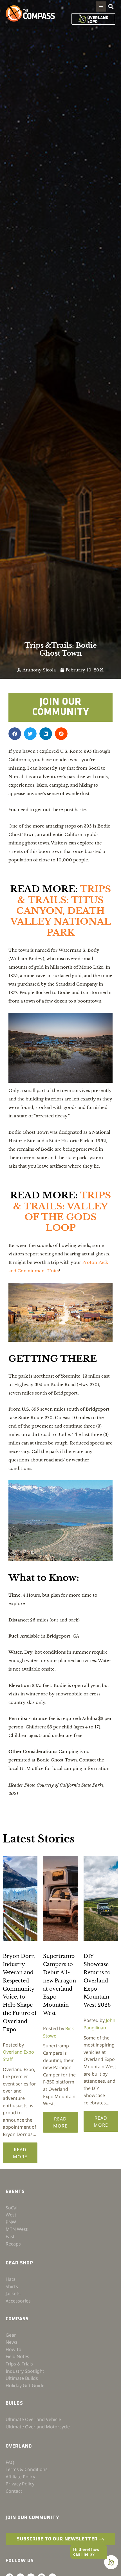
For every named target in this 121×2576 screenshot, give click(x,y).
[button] (101, 6)
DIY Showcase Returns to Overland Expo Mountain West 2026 (97, 1981)
